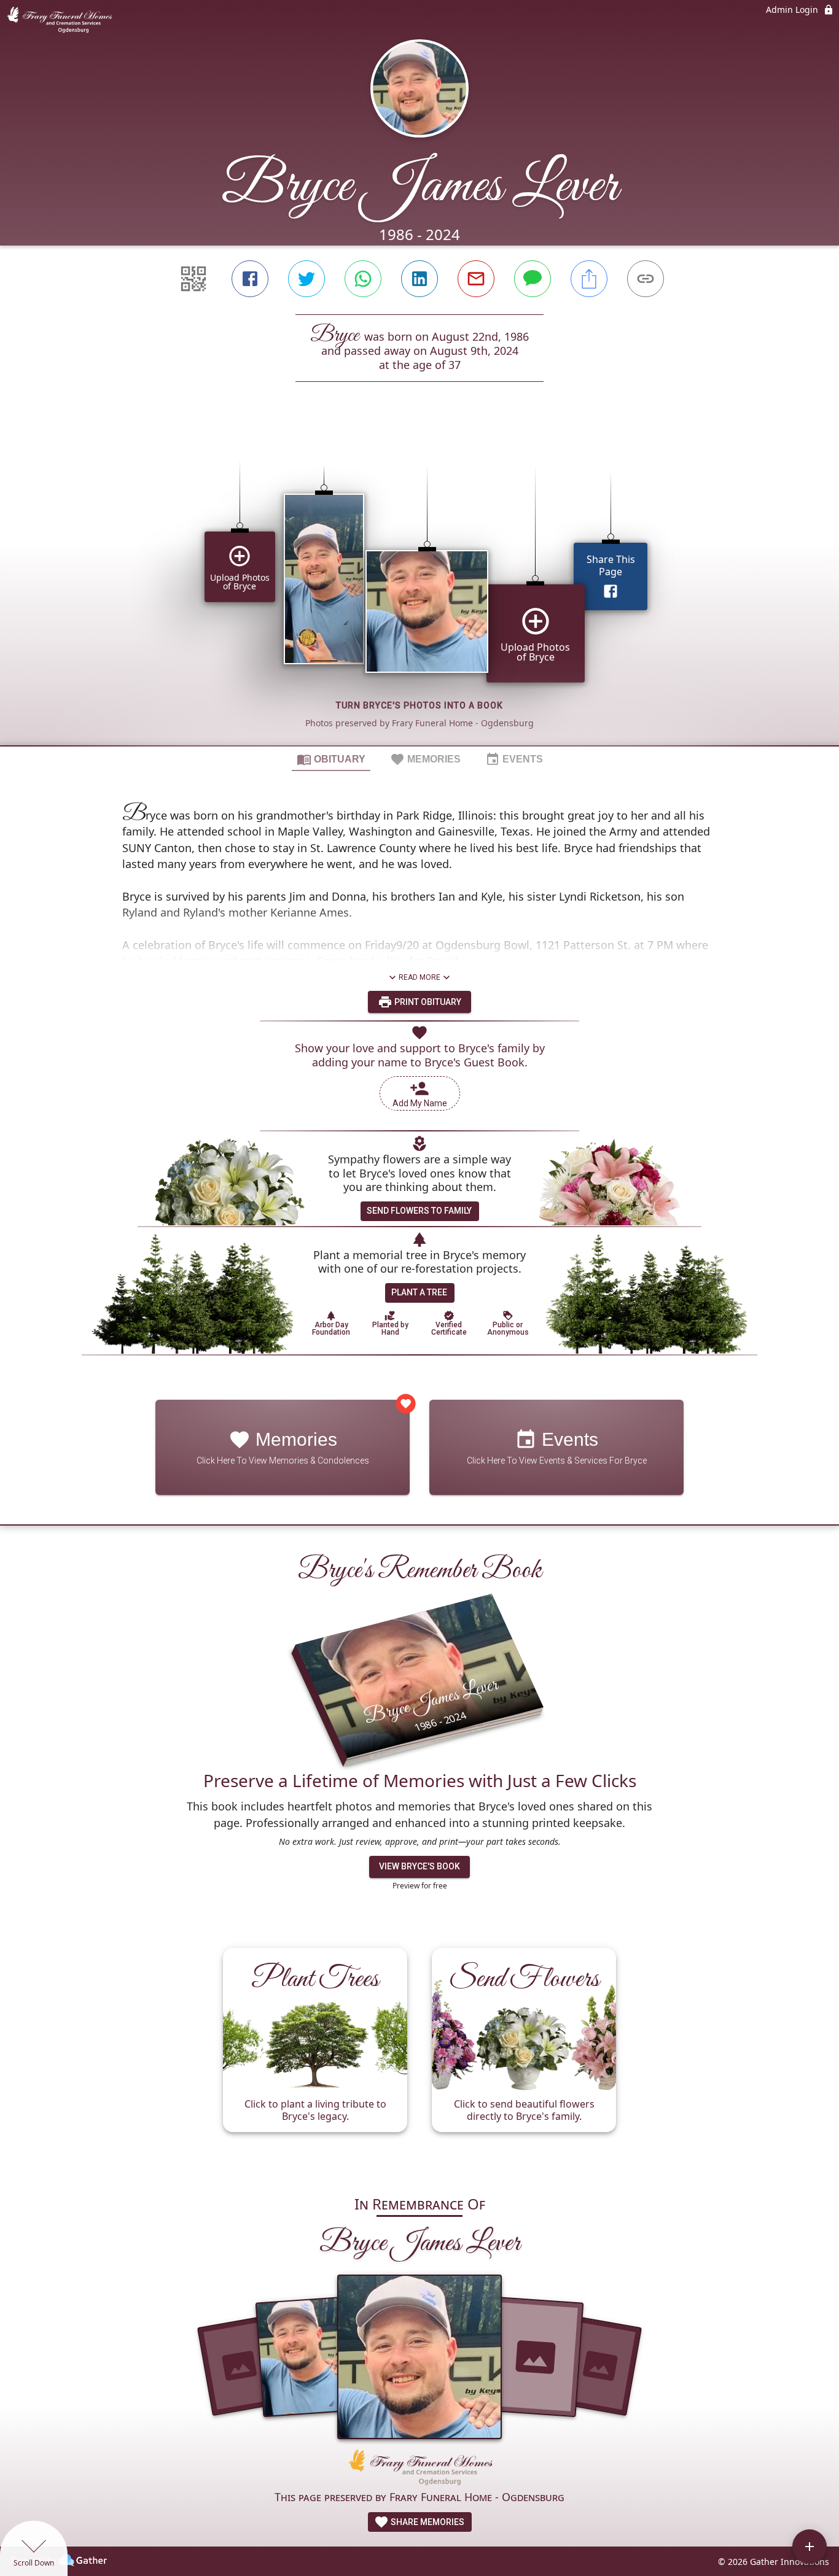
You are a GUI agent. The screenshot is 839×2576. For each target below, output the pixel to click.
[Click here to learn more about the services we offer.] (419, 2469)
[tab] (331, 759)
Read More (419, 977)
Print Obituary (427, 1002)
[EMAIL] (476, 279)
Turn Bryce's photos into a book (419, 705)
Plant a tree (419, 1292)
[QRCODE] (193, 279)
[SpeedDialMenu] (810, 2547)
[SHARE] (589, 279)
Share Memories (427, 2522)
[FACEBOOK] (250, 279)
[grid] (419, 584)
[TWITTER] (306, 279)
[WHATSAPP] (363, 279)
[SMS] (533, 279)
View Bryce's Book (419, 1866)
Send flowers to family (419, 1211)
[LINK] (646, 279)
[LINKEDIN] (419, 279)
